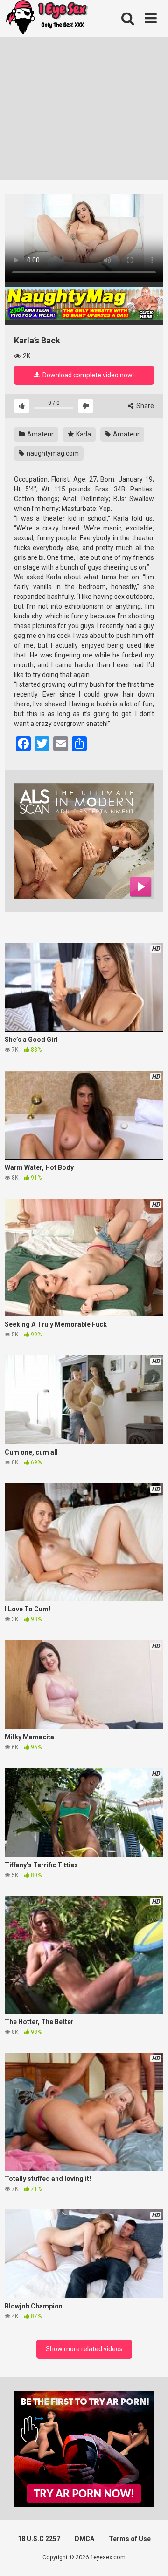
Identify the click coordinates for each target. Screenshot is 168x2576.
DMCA (84, 2539)
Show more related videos (84, 2349)
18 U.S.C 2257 (39, 2539)
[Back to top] (151, 2557)
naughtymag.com (52, 453)
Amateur (40, 434)
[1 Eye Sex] (47, 19)
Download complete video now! (87, 375)
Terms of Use (130, 2539)
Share (144, 406)
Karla (83, 434)
